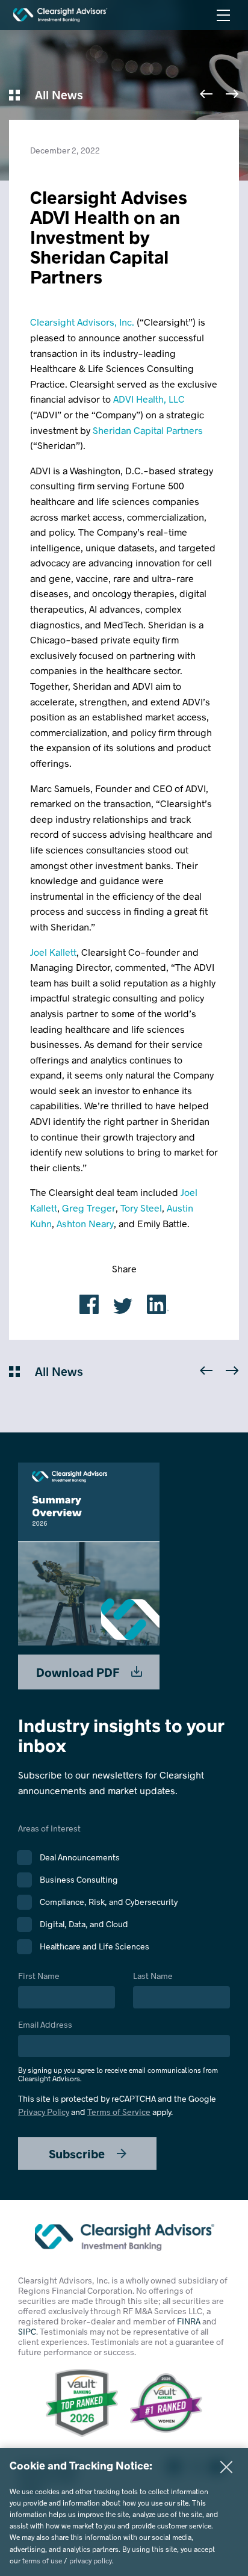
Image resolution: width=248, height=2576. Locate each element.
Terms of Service (119, 2112)
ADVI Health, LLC (149, 399)
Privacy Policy (44, 2112)
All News (57, 94)
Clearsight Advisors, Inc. (82, 322)
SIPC (27, 2331)
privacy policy (91, 2560)
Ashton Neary (85, 1223)
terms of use (42, 2560)
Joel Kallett (53, 952)
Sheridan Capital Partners (148, 430)
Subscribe (78, 2153)
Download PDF (79, 1672)
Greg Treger (89, 1208)
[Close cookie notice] (226, 2467)
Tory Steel (141, 1208)
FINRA (189, 2321)
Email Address (118, 2051)
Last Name (153, 1976)
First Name (39, 1976)
